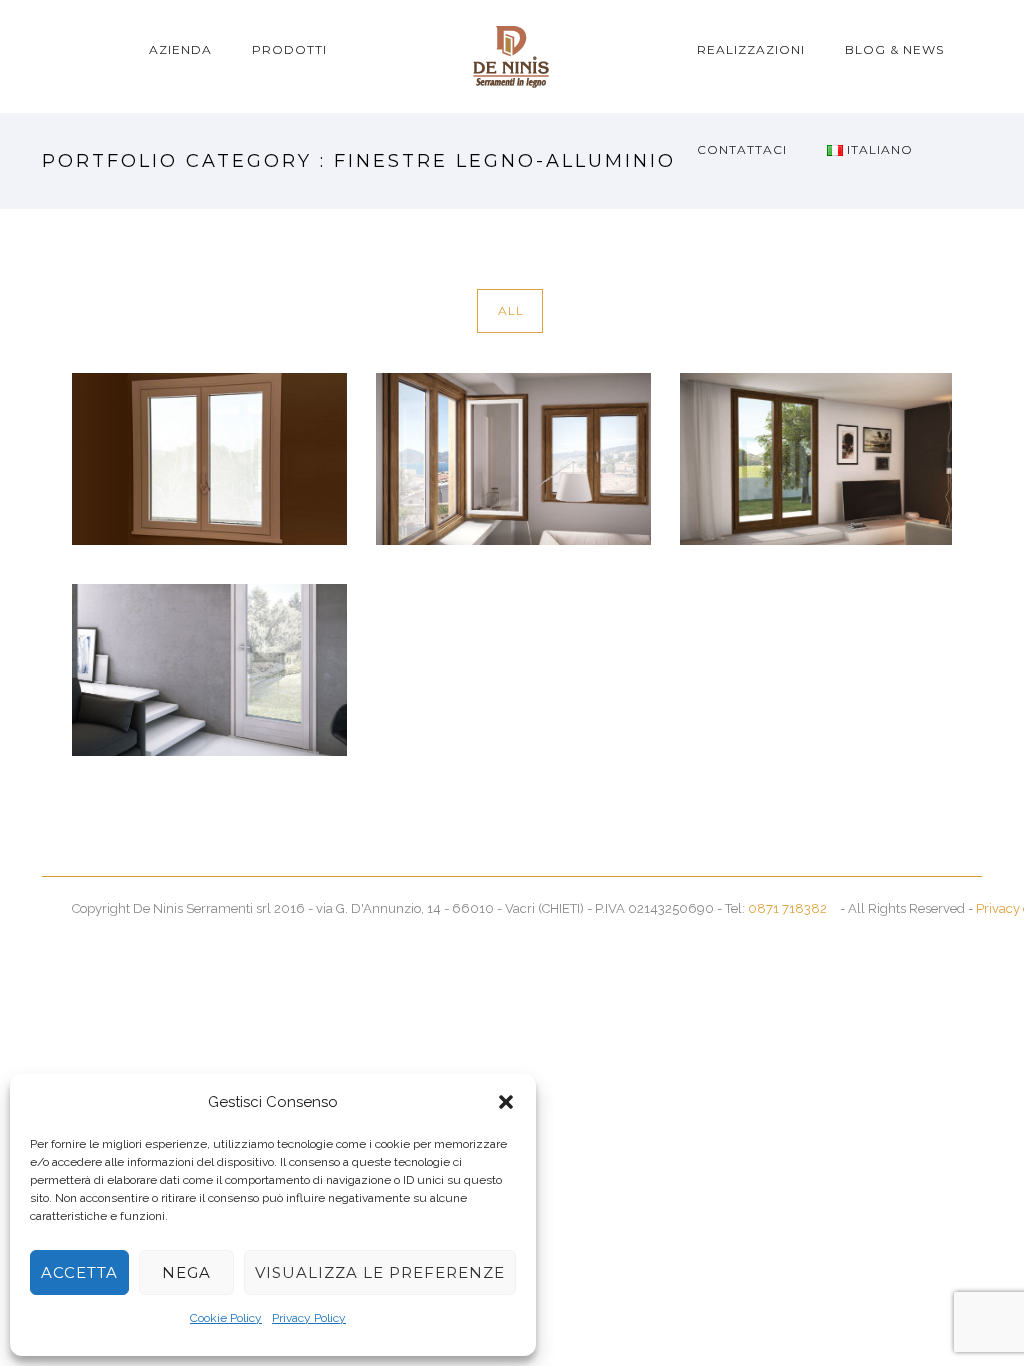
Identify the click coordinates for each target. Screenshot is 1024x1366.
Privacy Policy (309, 1318)
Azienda (180, 49)
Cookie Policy (226, 1318)
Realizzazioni (751, 49)
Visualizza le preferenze (380, 1272)
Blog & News (894, 49)
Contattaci (742, 149)
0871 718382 (787, 908)
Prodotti (289, 49)
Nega (186, 1272)
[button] (506, 1102)
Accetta (79, 1272)
